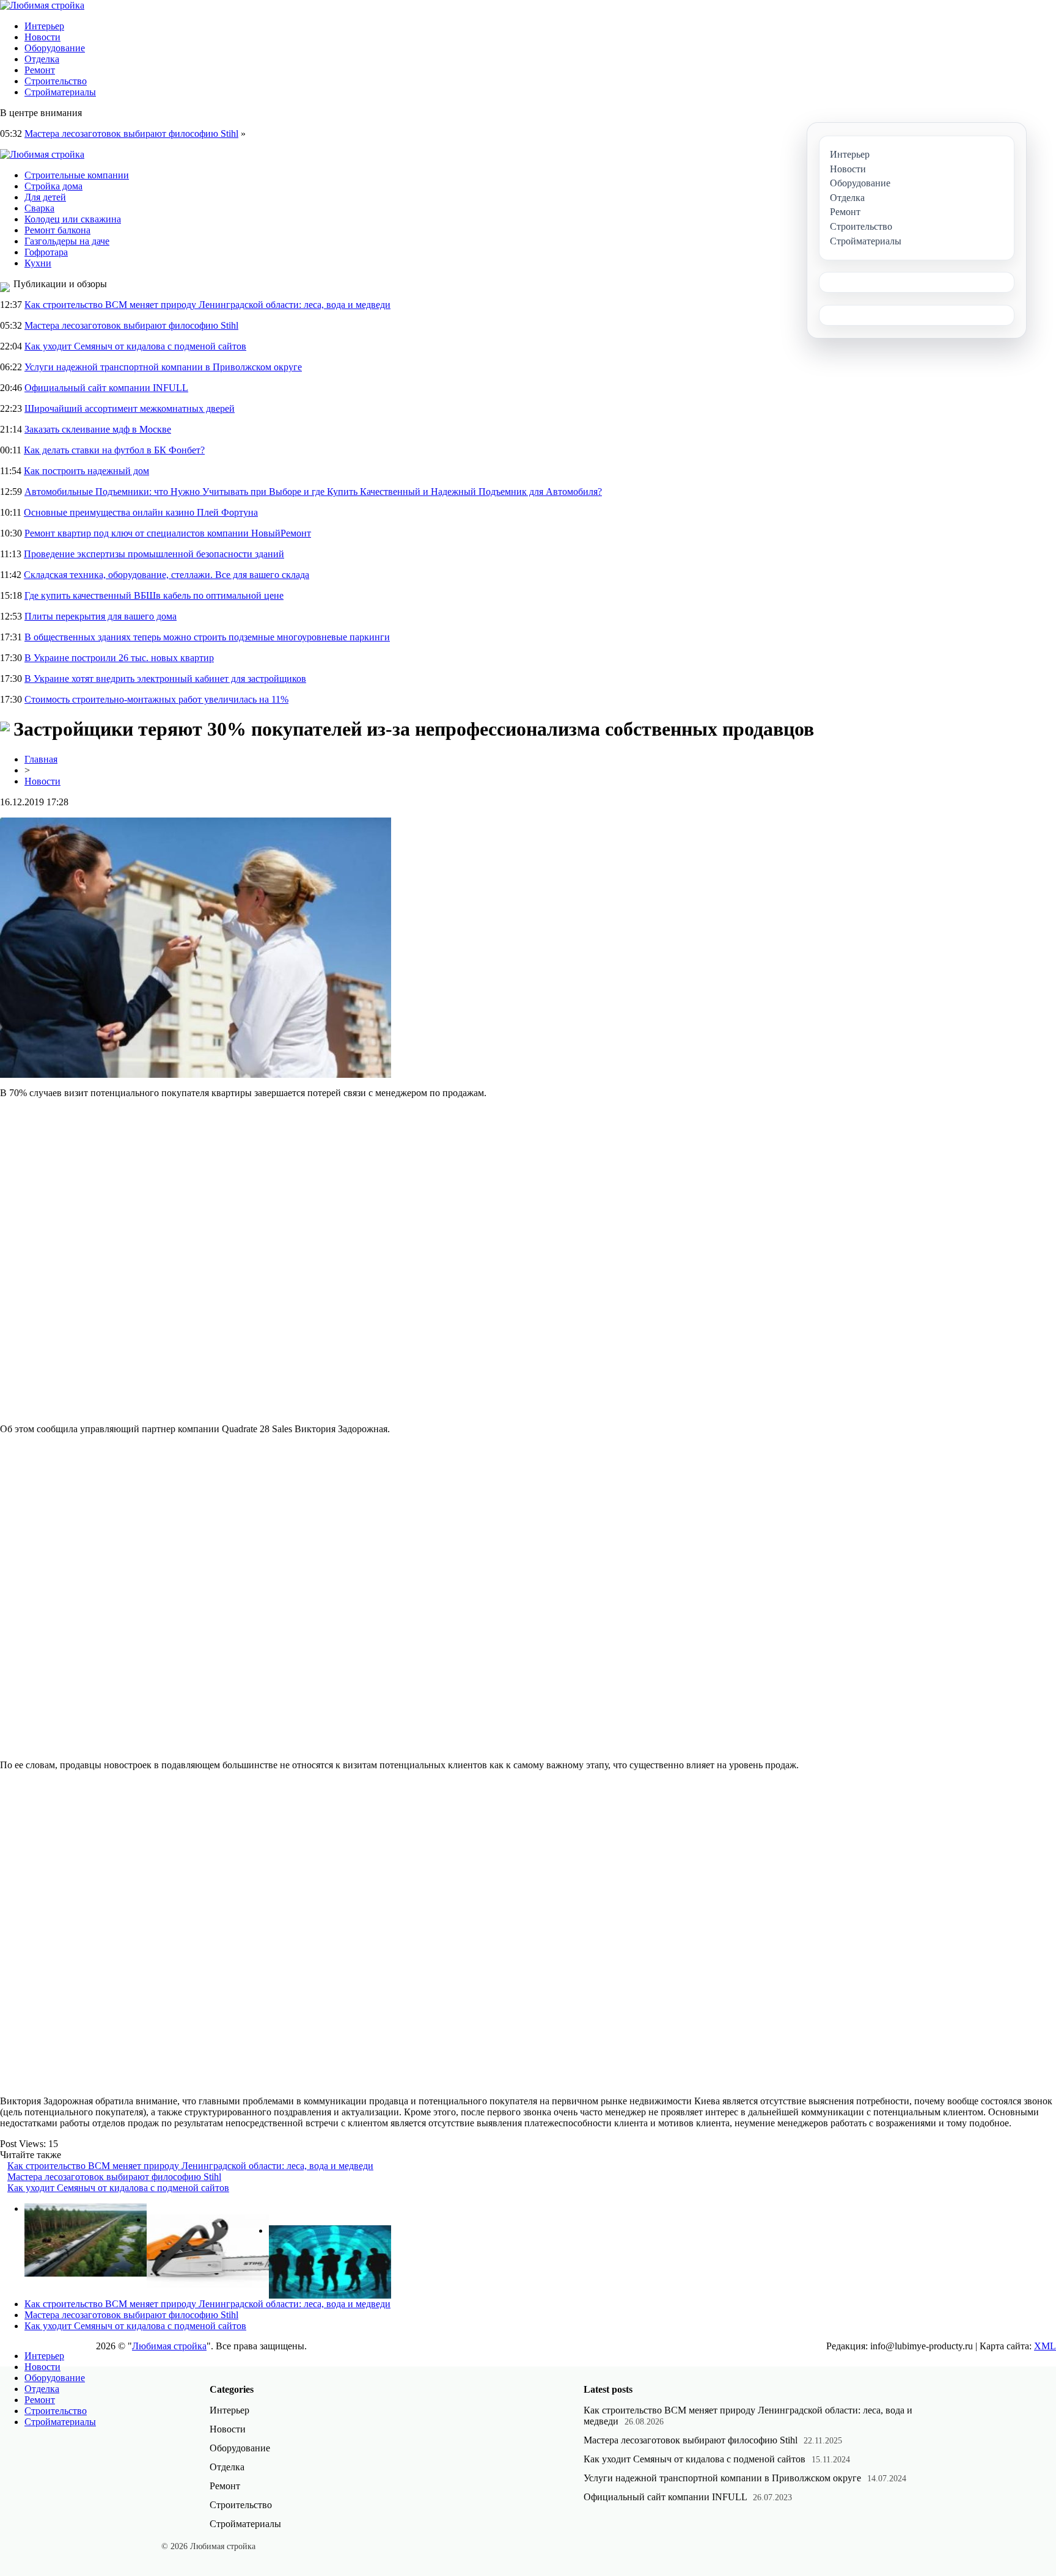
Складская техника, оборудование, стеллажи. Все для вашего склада (167, 575)
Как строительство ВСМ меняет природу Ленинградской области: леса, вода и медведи (207, 305)
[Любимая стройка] (42, 5)
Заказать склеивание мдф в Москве (98, 429)
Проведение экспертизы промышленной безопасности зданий (154, 554)
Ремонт (40, 70)
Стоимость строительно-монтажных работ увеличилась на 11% (156, 699)
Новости (42, 37)
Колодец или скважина (73, 219)
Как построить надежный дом (86, 471)
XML (1045, 2346)
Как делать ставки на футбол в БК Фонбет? (114, 450)
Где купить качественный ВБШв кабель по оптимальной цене (154, 595)
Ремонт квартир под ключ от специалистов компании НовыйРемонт (168, 533)
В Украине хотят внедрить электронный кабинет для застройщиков (165, 679)
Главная (41, 759)
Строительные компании (77, 175)
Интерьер (44, 26)
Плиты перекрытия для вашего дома (101, 616)
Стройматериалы (60, 92)
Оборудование (55, 48)
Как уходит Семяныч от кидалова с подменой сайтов (135, 346)
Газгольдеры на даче (67, 241)
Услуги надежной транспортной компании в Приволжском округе (163, 367)
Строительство (56, 81)
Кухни (38, 263)
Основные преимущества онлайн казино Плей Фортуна (141, 512)
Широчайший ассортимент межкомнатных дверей (130, 408)
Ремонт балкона (57, 230)
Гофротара (46, 252)
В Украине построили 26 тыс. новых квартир (119, 658)
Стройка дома (53, 186)
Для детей (45, 197)
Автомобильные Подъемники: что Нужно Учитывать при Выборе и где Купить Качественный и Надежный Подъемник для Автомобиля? (313, 492)
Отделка (42, 59)
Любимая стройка (169, 2346)
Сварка (39, 208)
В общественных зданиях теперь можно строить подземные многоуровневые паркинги (207, 637)
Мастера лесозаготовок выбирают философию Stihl (131, 134)
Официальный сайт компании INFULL (106, 388)
